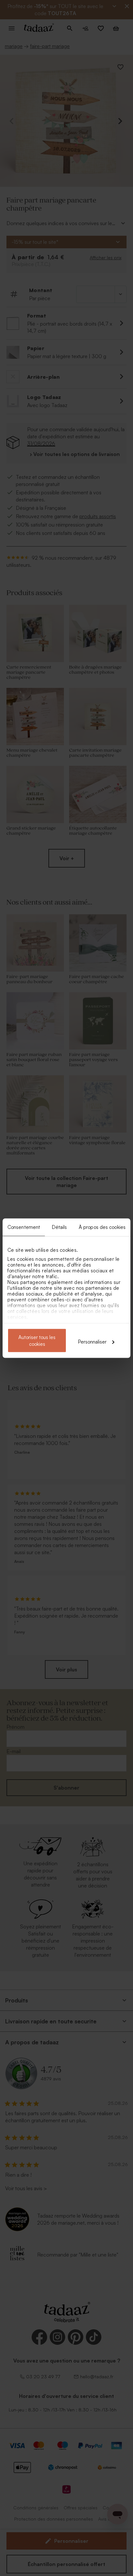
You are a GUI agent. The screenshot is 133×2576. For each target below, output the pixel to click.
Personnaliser (92, 1341)
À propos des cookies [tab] (102, 1227)
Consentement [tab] (24, 1227)
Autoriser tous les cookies (37, 1340)
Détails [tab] (60, 1227)
